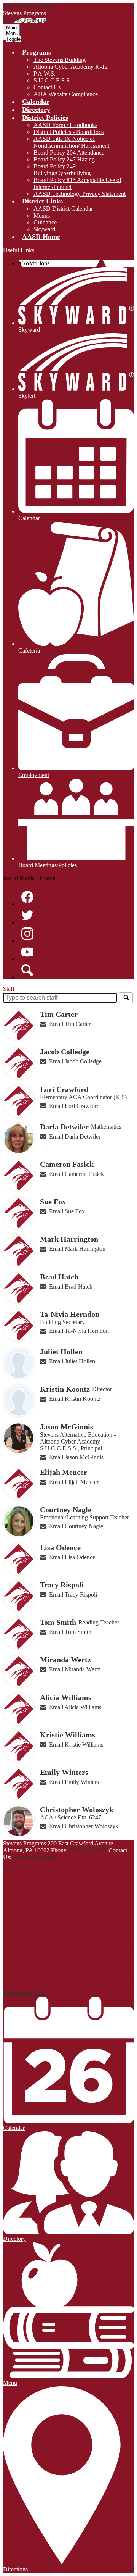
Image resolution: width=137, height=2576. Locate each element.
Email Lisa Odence (72, 1557)
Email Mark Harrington (77, 1249)
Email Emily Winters (74, 1782)
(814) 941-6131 (88, 1850)
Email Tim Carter (70, 1024)
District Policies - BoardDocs (68, 132)
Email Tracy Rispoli (73, 1594)
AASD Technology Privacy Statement (80, 194)
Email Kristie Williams (76, 1744)
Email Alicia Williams (75, 1707)
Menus (42, 215)
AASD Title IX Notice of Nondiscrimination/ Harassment (71, 142)
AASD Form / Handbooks (65, 125)
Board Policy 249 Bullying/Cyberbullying (62, 170)
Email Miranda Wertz (75, 1669)
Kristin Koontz (65, 1389)
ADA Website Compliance (66, 94)
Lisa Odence (60, 1547)
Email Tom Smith (70, 1632)
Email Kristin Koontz (75, 1399)
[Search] (126, 998)
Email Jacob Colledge (75, 1061)
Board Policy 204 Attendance (69, 152)
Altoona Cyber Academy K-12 (71, 67)
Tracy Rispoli (62, 1585)
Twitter (27, 915)
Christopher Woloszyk (77, 1810)
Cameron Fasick (67, 1164)
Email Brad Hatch (71, 1286)
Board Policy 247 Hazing (64, 159)
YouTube (27, 952)
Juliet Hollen (61, 1352)
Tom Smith (58, 1622)
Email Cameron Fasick (76, 1174)
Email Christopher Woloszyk (84, 1826)
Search (27, 970)
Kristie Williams (68, 1735)
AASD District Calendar (63, 209)
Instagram (27, 934)
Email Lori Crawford (74, 1106)
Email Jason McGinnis (76, 1457)
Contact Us (47, 87)
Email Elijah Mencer (74, 1482)
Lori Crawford (64, 1089)
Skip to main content (28, 6)
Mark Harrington (69, 1239)
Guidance (45, 222)
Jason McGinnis (67, 1427)
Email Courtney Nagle (76, 1526)
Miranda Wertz (65, 1660)
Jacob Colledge (65, 1052)
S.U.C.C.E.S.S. (52, 80)
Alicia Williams (66, 1697)
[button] (37, 52)
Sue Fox (53, 1202)
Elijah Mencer (64, 1472)
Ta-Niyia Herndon (70, 1314)
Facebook (27, 897)
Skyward (44, 229)
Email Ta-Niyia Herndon (79, 1331)
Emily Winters (64, 1772)
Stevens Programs (34, 1857)
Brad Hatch (59, 1277)
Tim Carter (59, 1014)
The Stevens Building (60, 60)
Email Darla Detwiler (75, 1136)
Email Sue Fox (67, 1211)
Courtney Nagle (66, 1510)
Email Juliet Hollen (72, 1361)
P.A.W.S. (45, 73)
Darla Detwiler (64, 1127)
